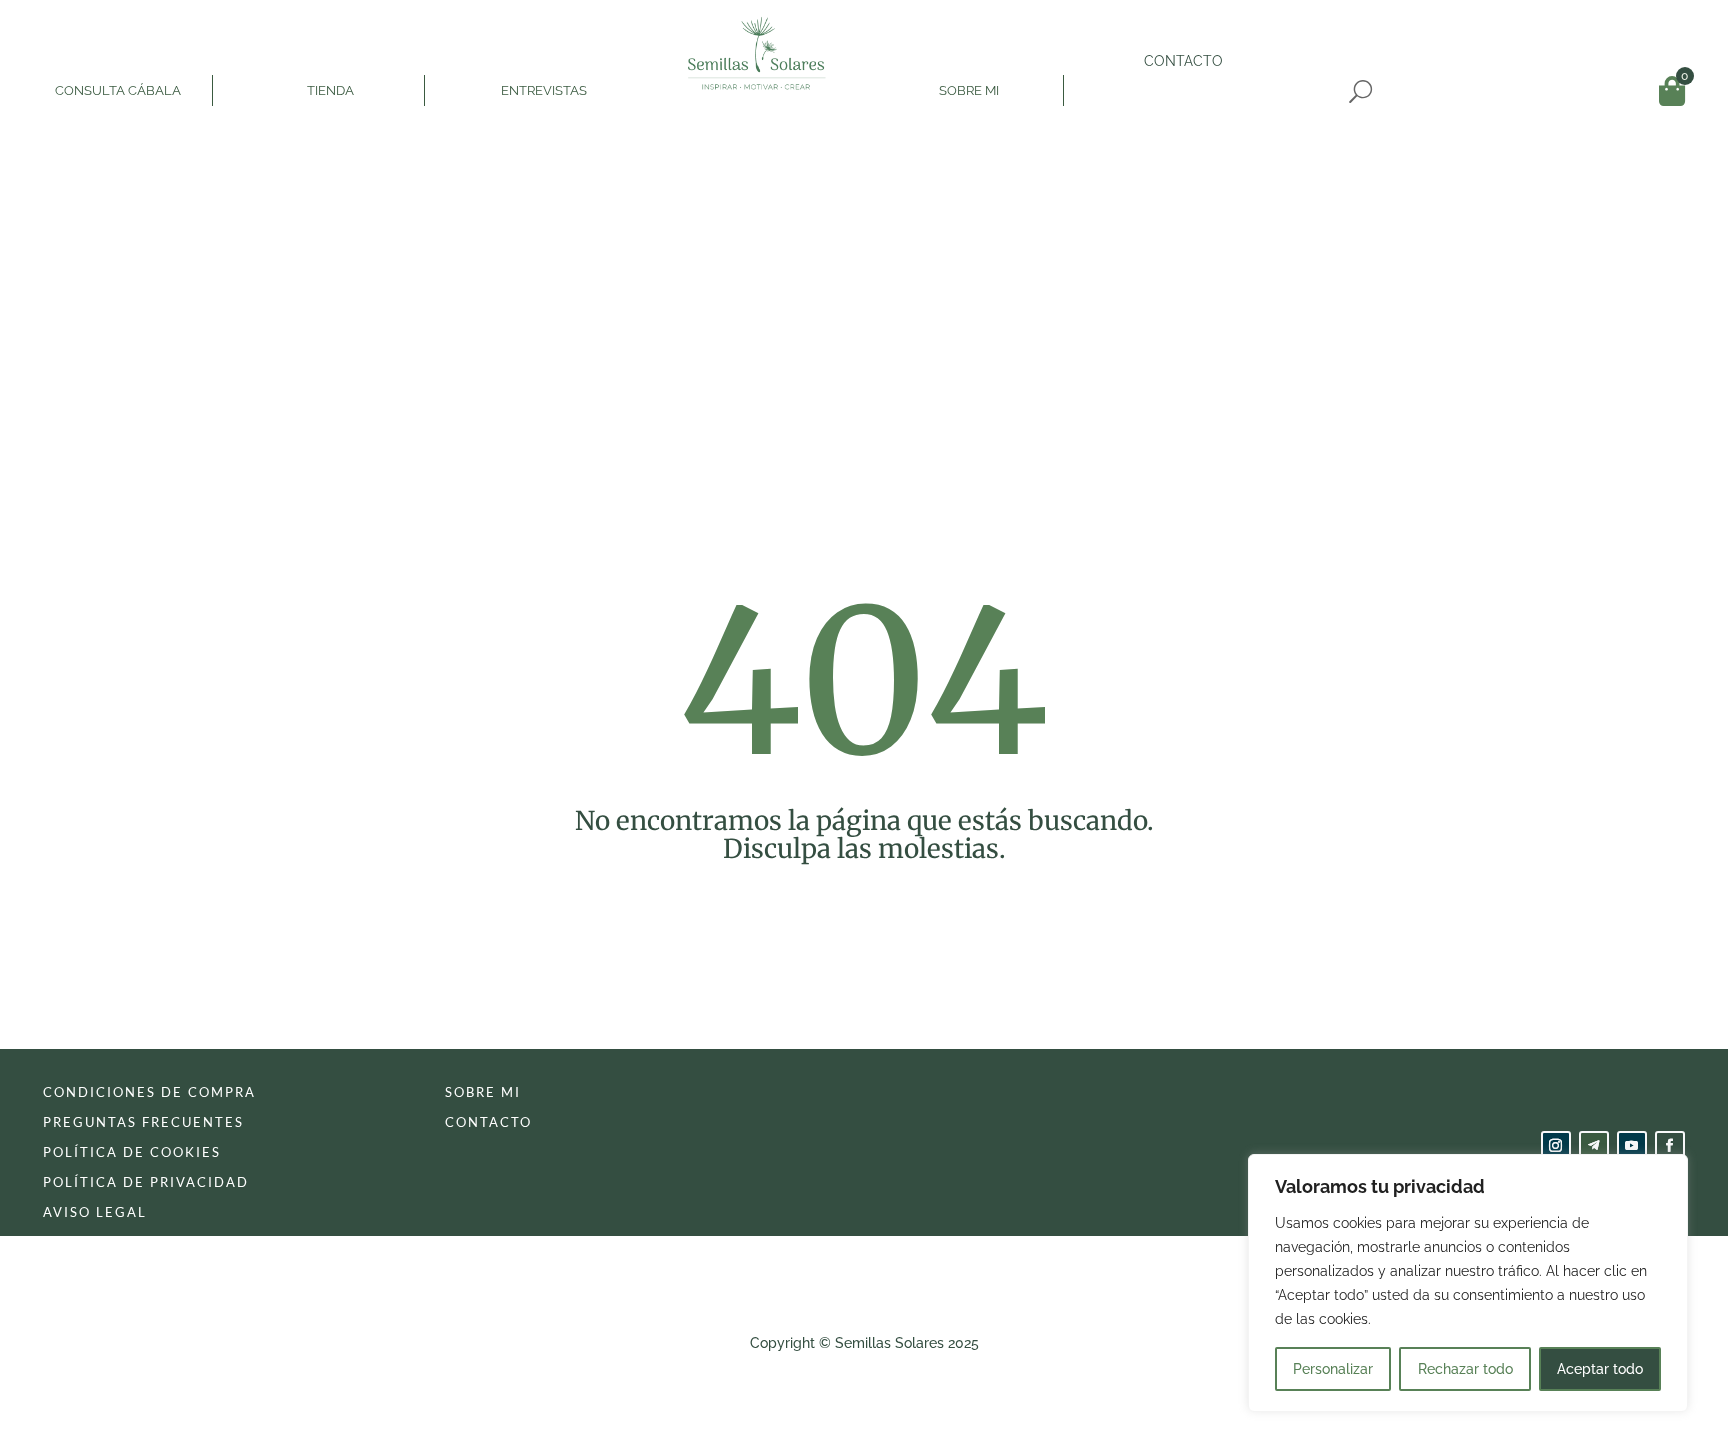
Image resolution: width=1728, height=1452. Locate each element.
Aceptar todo (1600, 1369)
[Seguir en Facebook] (1670, 1146)
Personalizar (1333, 1369)
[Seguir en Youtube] (1632, 1146)
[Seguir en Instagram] (1556, 1146)
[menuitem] (119, 60)
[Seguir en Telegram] (1594, 1146)
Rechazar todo (1465, 1369)
